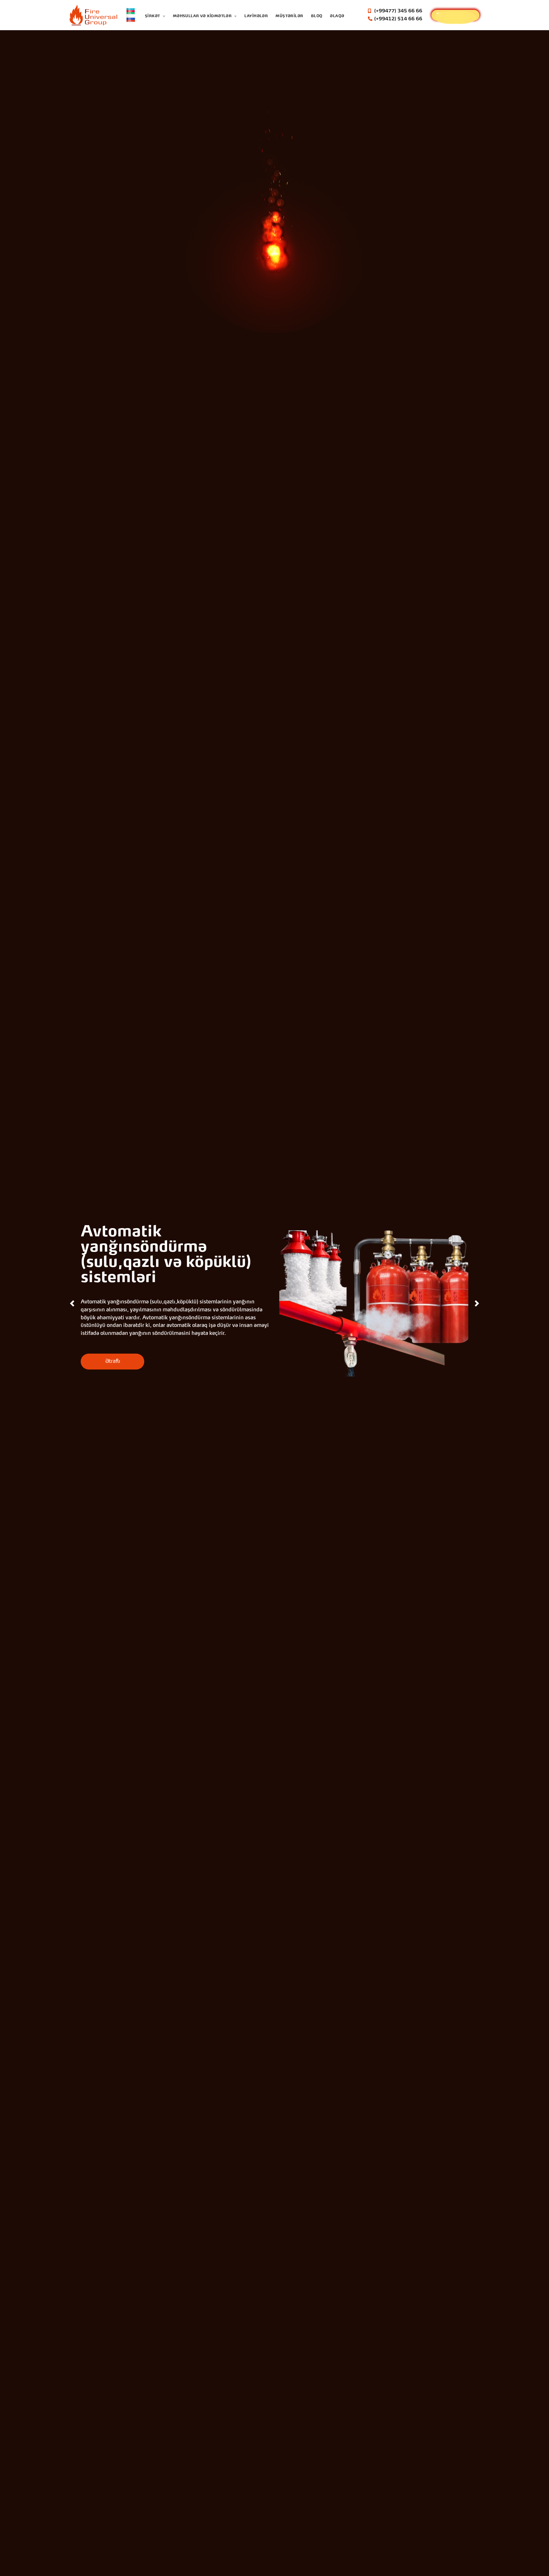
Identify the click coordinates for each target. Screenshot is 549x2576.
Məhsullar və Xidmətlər (202, 16)
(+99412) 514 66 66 (398, 19)
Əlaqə (337, 16)
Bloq (317, 16)
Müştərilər (289, 16)
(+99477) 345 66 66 (398, 11)
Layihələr (256, 16)
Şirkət (152, 16)
